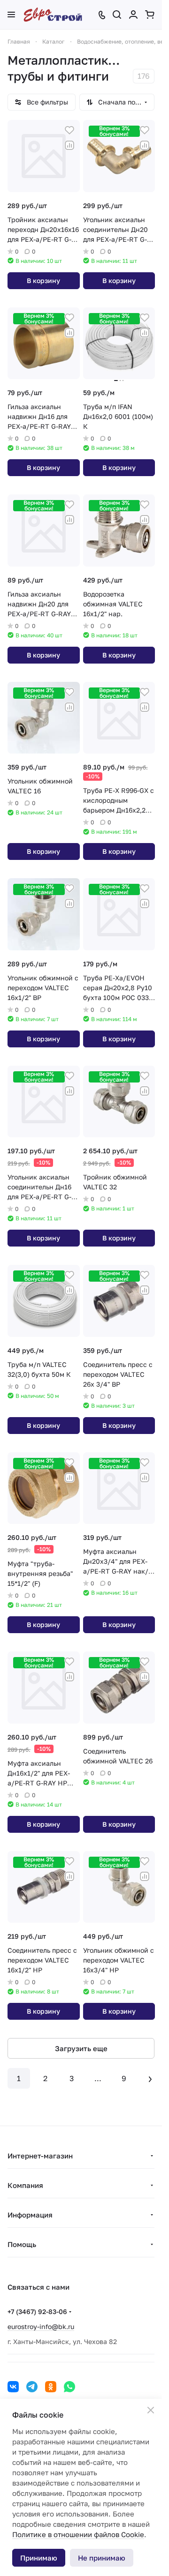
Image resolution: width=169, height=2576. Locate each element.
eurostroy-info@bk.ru (41, 2326)
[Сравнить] (69, 145)
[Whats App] (69, 2387)
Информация (30, 2215)
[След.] (150, 2078)
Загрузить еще (81, 2048)
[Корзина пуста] (150, 15)
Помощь (22, 2244)
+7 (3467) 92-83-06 (37, 2311)
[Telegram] (32, 2387)
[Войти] (133, 15)
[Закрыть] (151, 2410)
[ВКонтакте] (13, 2387)
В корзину (43, 280)
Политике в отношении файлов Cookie (78, 2534)
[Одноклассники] (51, 2387)
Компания (25, 2185)
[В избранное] (69, 130)
